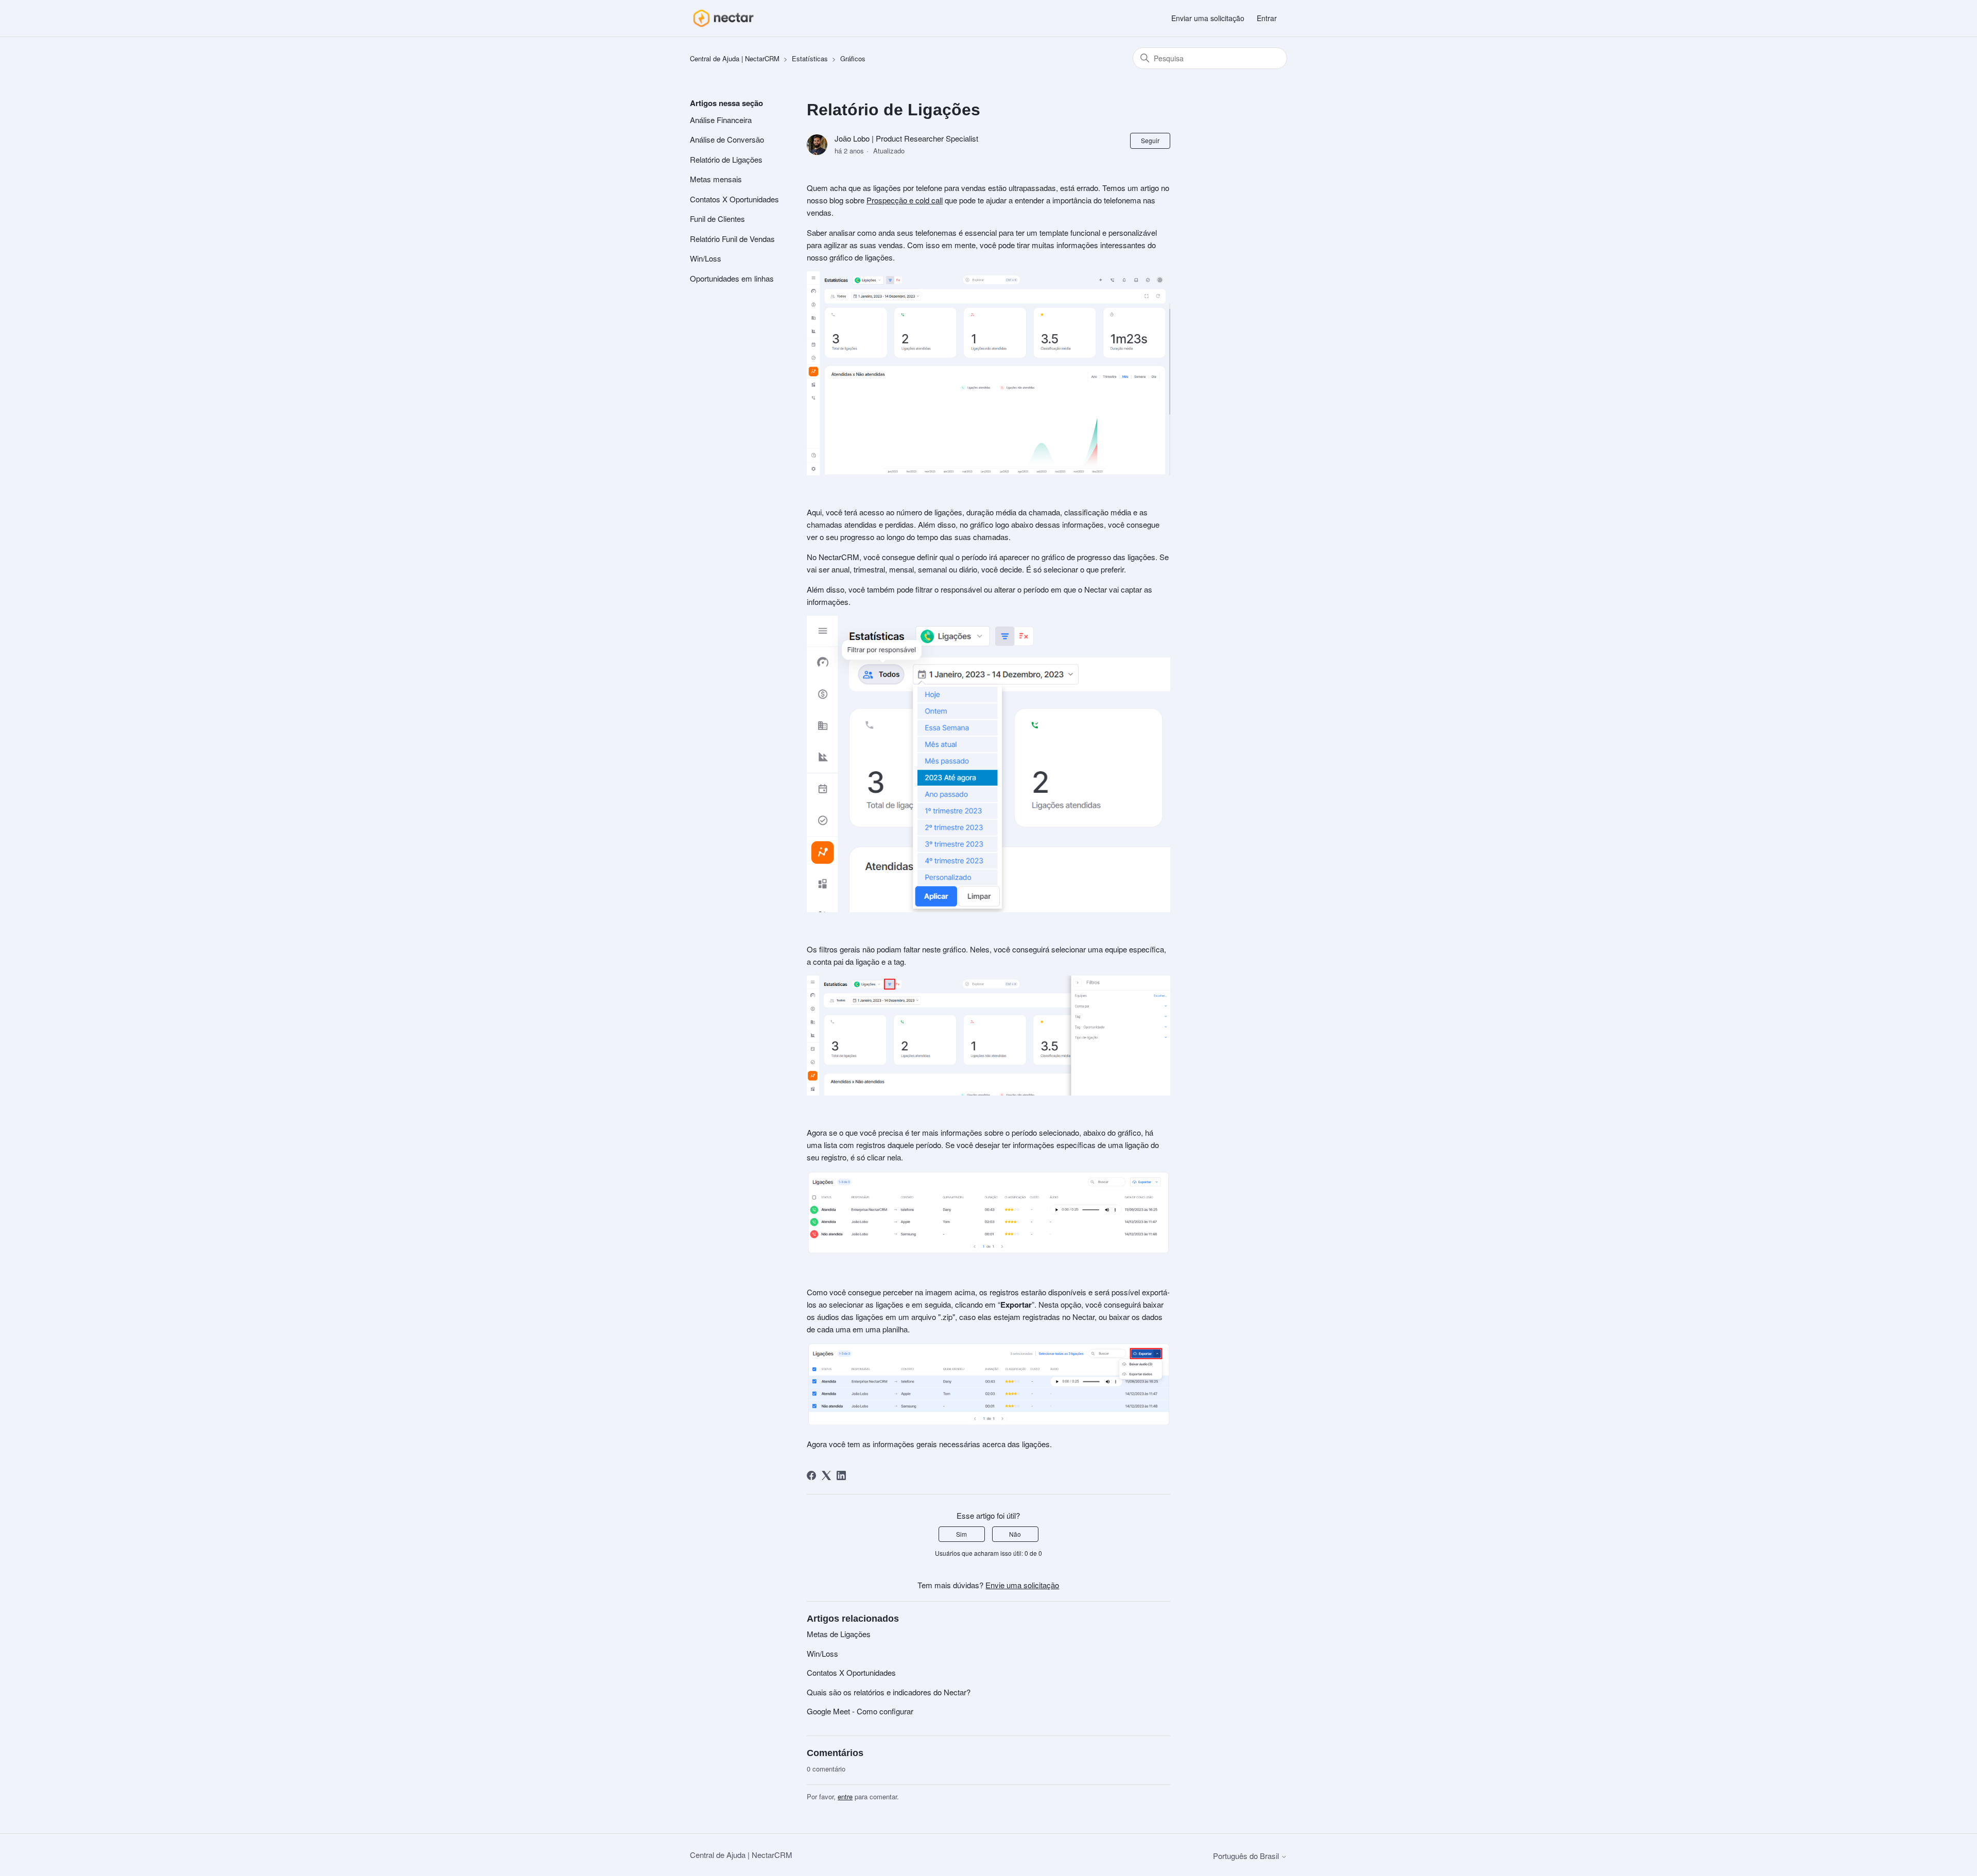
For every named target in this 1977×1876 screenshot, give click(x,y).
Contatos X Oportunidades (734, 199)
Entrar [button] (1267, 18)
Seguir (1150, 140)
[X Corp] (826, 1475)
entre (845, 1796)
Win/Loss (706, 258)
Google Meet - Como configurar (860, 1711)
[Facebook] (811, 1475)
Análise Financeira (721, 120)
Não (1015, 1534)
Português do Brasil (1247, 1856)
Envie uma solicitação (1022, 1585)
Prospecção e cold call (905, 200)
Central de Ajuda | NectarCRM (735, 58)
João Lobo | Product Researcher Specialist (906, 138)
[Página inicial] (723, 18)
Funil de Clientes (717, 219)
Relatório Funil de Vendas (732, 239)
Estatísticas (810, 58)
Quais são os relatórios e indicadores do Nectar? (889, 1692)
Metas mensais (716, 179)
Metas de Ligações (839, 1634)
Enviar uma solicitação (1208, 18)
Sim (961, 1534)
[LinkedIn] (841, 1475)
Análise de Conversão (727, 139)
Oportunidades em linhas (732, 278)
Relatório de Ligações (726, 159)
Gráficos (853, 58)
